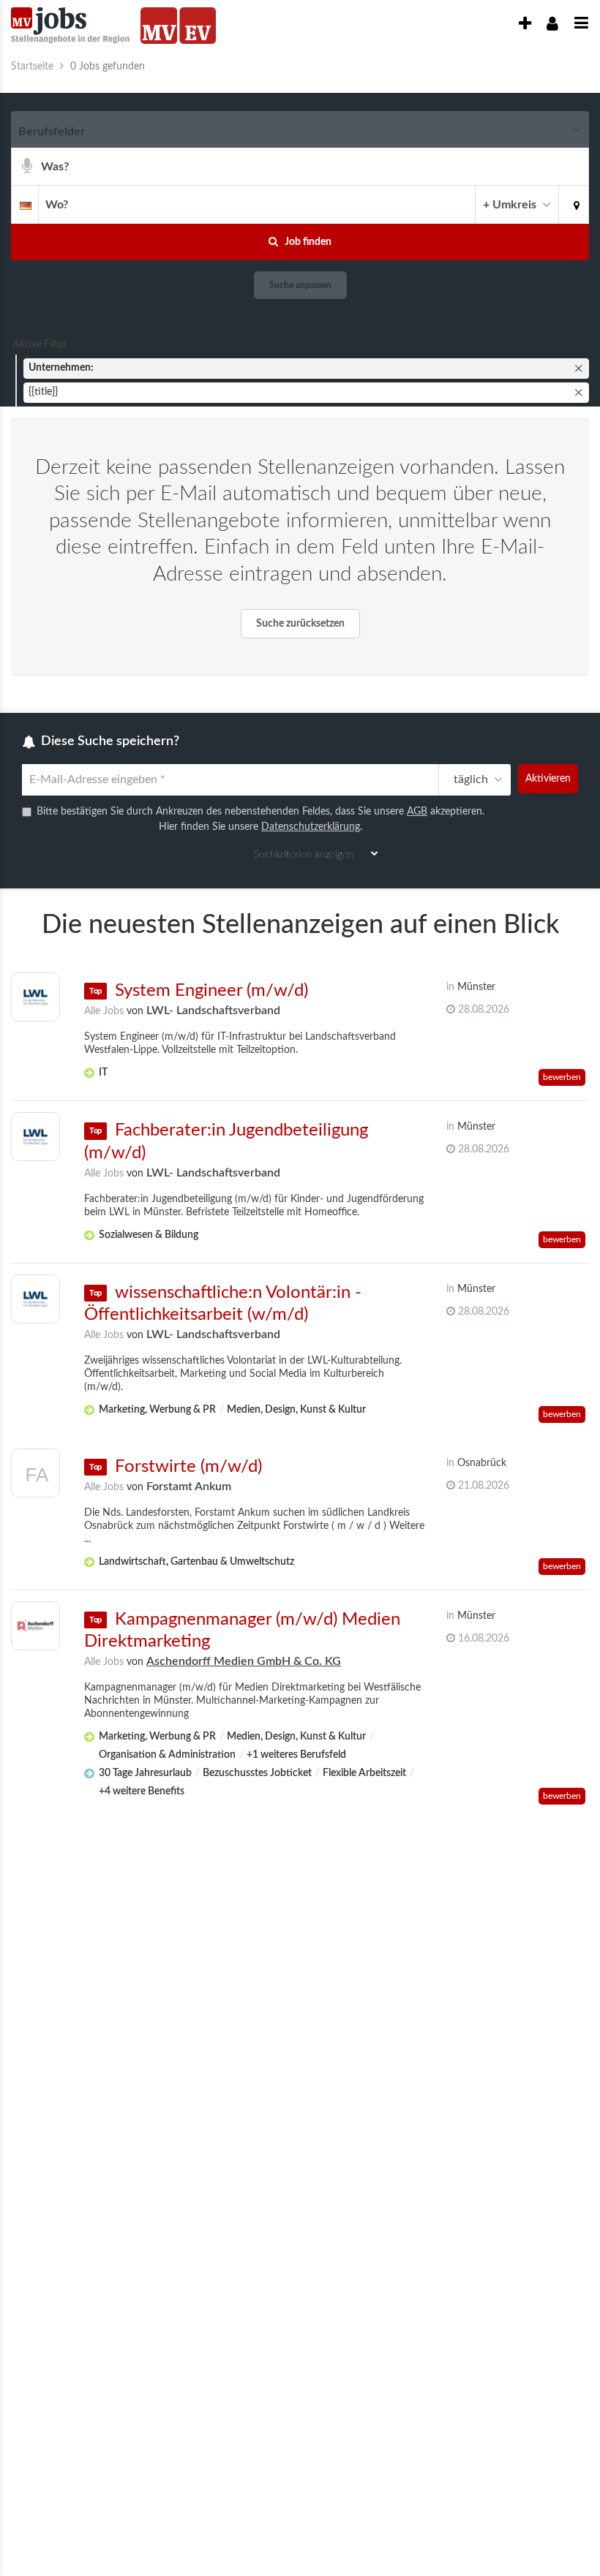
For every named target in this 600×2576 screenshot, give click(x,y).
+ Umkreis (510, 205)
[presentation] (525, 24)
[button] (574, 204)
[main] (300, 941)
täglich (471, 779)
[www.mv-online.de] (159, 26)
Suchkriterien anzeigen (304, 855)
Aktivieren (548, 779)
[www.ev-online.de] (198, 26)
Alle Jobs (104, 1011)
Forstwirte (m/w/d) (188, 1467)
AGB (417, 812)
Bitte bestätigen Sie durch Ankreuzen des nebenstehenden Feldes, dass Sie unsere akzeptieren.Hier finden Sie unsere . (260, 819)
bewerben (562, 1077)
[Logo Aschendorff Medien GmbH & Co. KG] (35, 1626)
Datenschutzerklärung (311, 827)
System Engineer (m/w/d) (211, 991)
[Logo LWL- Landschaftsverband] (35, 997)
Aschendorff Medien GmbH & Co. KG (244, 1661)
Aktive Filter (40, 344)
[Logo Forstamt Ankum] (35, 1477)
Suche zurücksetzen (300, 624)
